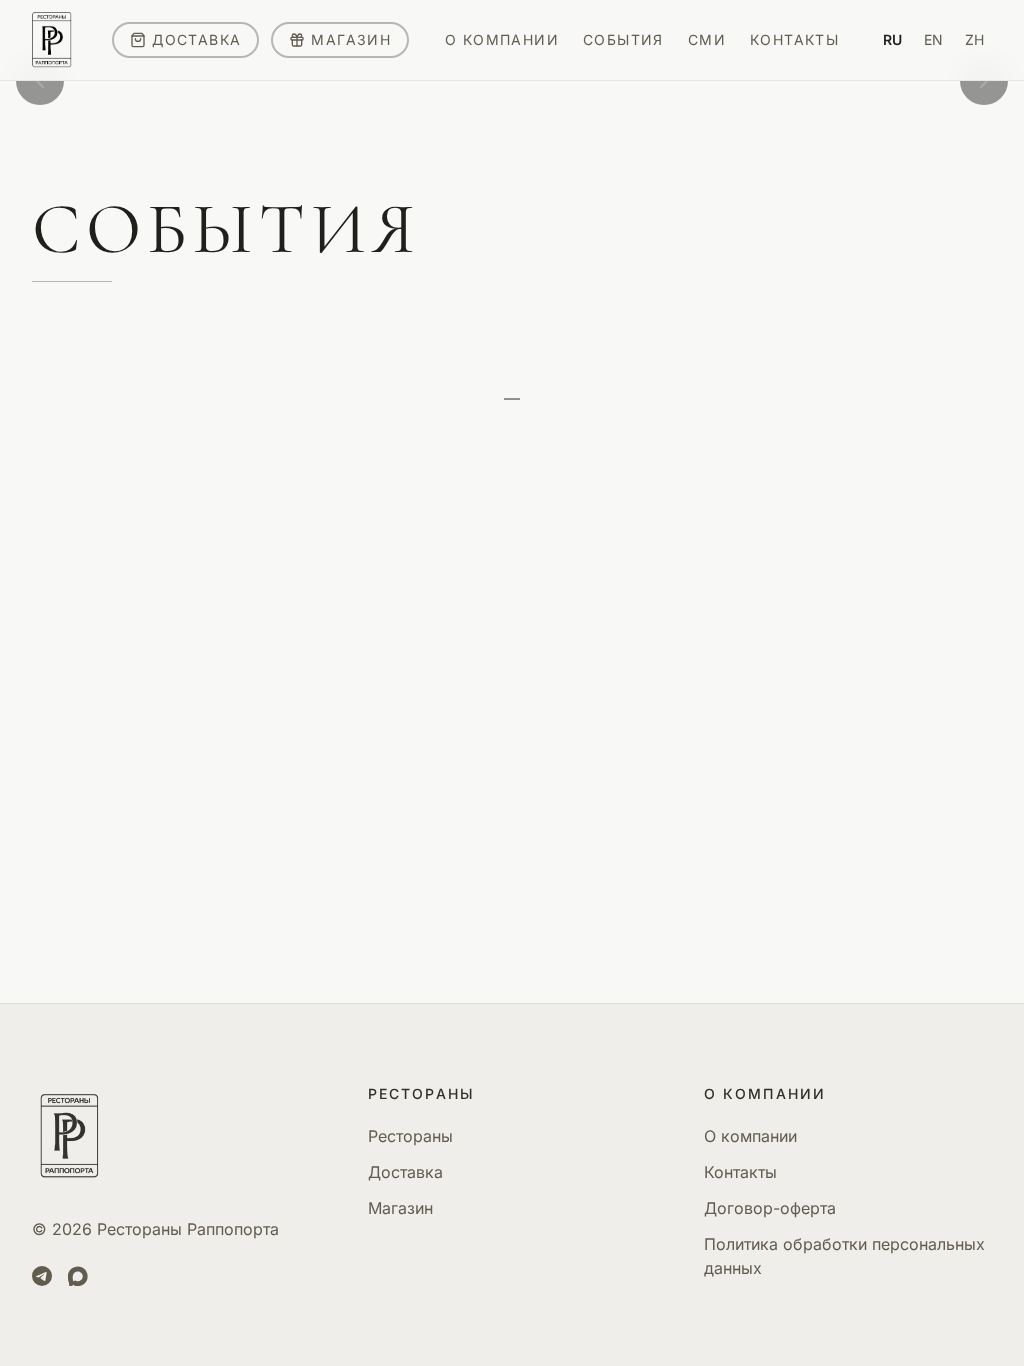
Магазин (400, 1208)
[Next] (984, 81)
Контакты (740, 1172)
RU (892, 39)
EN (933, 39)
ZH (974, 39)
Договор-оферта (770, 1208)
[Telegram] (42, 1276)
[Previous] (40, 81)
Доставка (405, 1172)
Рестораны (410, 1136)
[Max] (78, 1276)
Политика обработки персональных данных (844, 1256)
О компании (750, 1136)
